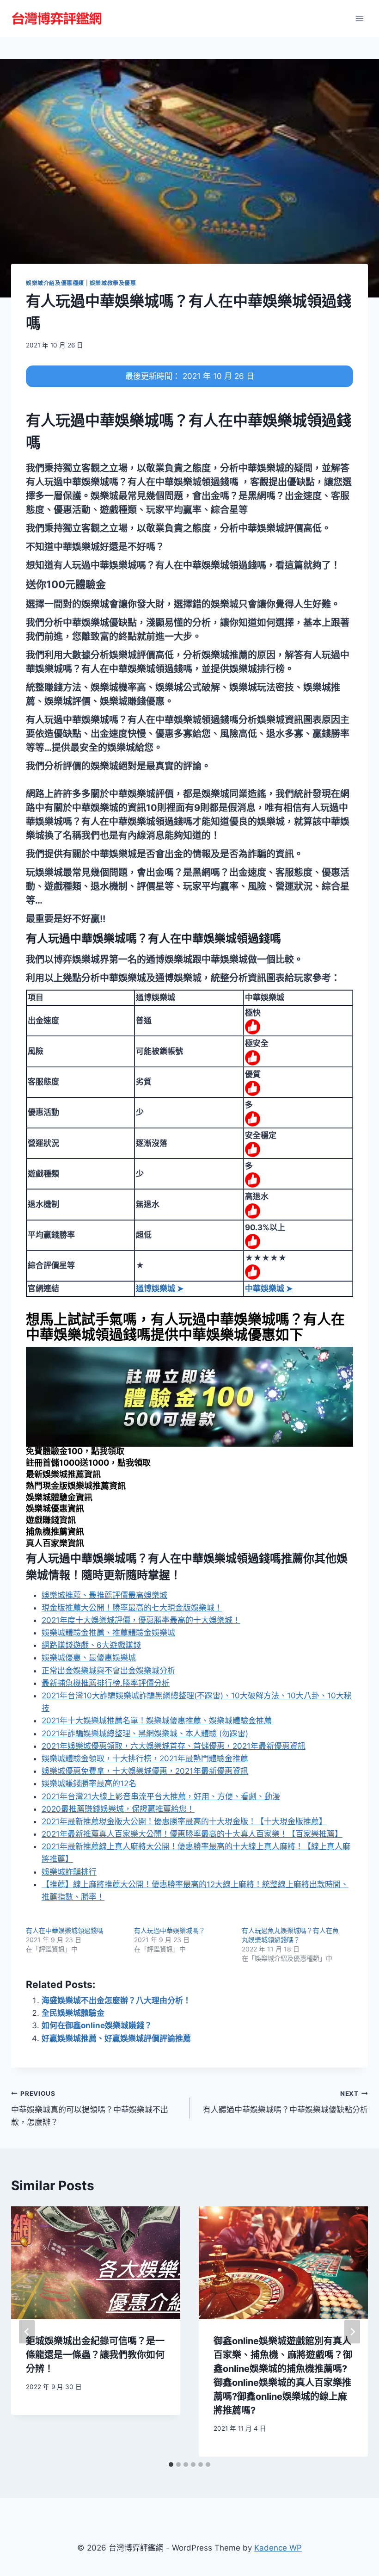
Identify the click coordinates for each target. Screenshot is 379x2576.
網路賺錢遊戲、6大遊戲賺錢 (91, 1645)
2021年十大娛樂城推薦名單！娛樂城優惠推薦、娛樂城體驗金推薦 (157, 1721)
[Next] (352, 2331)
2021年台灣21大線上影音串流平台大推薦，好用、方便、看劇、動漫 (161, 1796)
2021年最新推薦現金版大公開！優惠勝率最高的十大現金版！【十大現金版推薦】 (184, 1821)
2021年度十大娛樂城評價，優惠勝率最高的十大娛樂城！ (141, 1620)
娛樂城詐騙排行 (69, 1872)
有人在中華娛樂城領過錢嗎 (65, 1930)
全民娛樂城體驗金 (73, 2013)
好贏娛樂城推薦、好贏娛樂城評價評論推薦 (116, 2038)
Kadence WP (278, 2548)
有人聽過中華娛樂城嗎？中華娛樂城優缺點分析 (285, 2102)
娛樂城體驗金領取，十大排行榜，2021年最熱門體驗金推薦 (145, 1759)
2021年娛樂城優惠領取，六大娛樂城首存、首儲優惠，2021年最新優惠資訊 (174, 1746)
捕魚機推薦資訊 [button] (55, 1532)
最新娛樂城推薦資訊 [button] (63, 1474)
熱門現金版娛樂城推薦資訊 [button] (76, 1486)
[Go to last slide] (27, 2331)
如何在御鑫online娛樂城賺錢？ (97, 2025)
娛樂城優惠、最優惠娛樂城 (89, 1658)
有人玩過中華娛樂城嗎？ (170, 1930)
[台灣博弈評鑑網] (57, 19)
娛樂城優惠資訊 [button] (55, 1508)
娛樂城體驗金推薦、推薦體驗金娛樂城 (108, 1633)
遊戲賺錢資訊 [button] (51, 1520)
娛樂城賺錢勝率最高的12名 (89, 1783)
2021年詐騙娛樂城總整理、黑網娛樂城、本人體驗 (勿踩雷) (145, 1734)
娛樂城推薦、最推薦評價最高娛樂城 (104, 1595)
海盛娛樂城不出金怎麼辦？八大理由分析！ (116, 2000)
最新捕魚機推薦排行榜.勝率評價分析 (106, 1683)
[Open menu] (359, 18)
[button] (66, 584)
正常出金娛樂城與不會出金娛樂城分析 (108, 1671)
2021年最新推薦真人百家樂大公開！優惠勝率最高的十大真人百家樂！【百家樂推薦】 (192, 1834)
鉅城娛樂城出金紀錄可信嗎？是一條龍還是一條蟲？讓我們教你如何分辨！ (95, 2355)
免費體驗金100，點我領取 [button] (75, 1451)
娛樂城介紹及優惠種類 (55, 283)
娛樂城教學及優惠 (113, 283)
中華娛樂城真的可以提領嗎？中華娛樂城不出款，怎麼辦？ (90, 2108)
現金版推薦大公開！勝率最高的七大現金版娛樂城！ (132, 1608)
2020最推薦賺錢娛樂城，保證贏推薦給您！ (118, 1809)
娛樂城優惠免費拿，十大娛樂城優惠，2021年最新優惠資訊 (145, 1771)
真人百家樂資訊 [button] (55, 1543)
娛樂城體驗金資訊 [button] (59, 1497)
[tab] (171, 2465)
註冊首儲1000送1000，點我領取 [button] (88, 1463)
